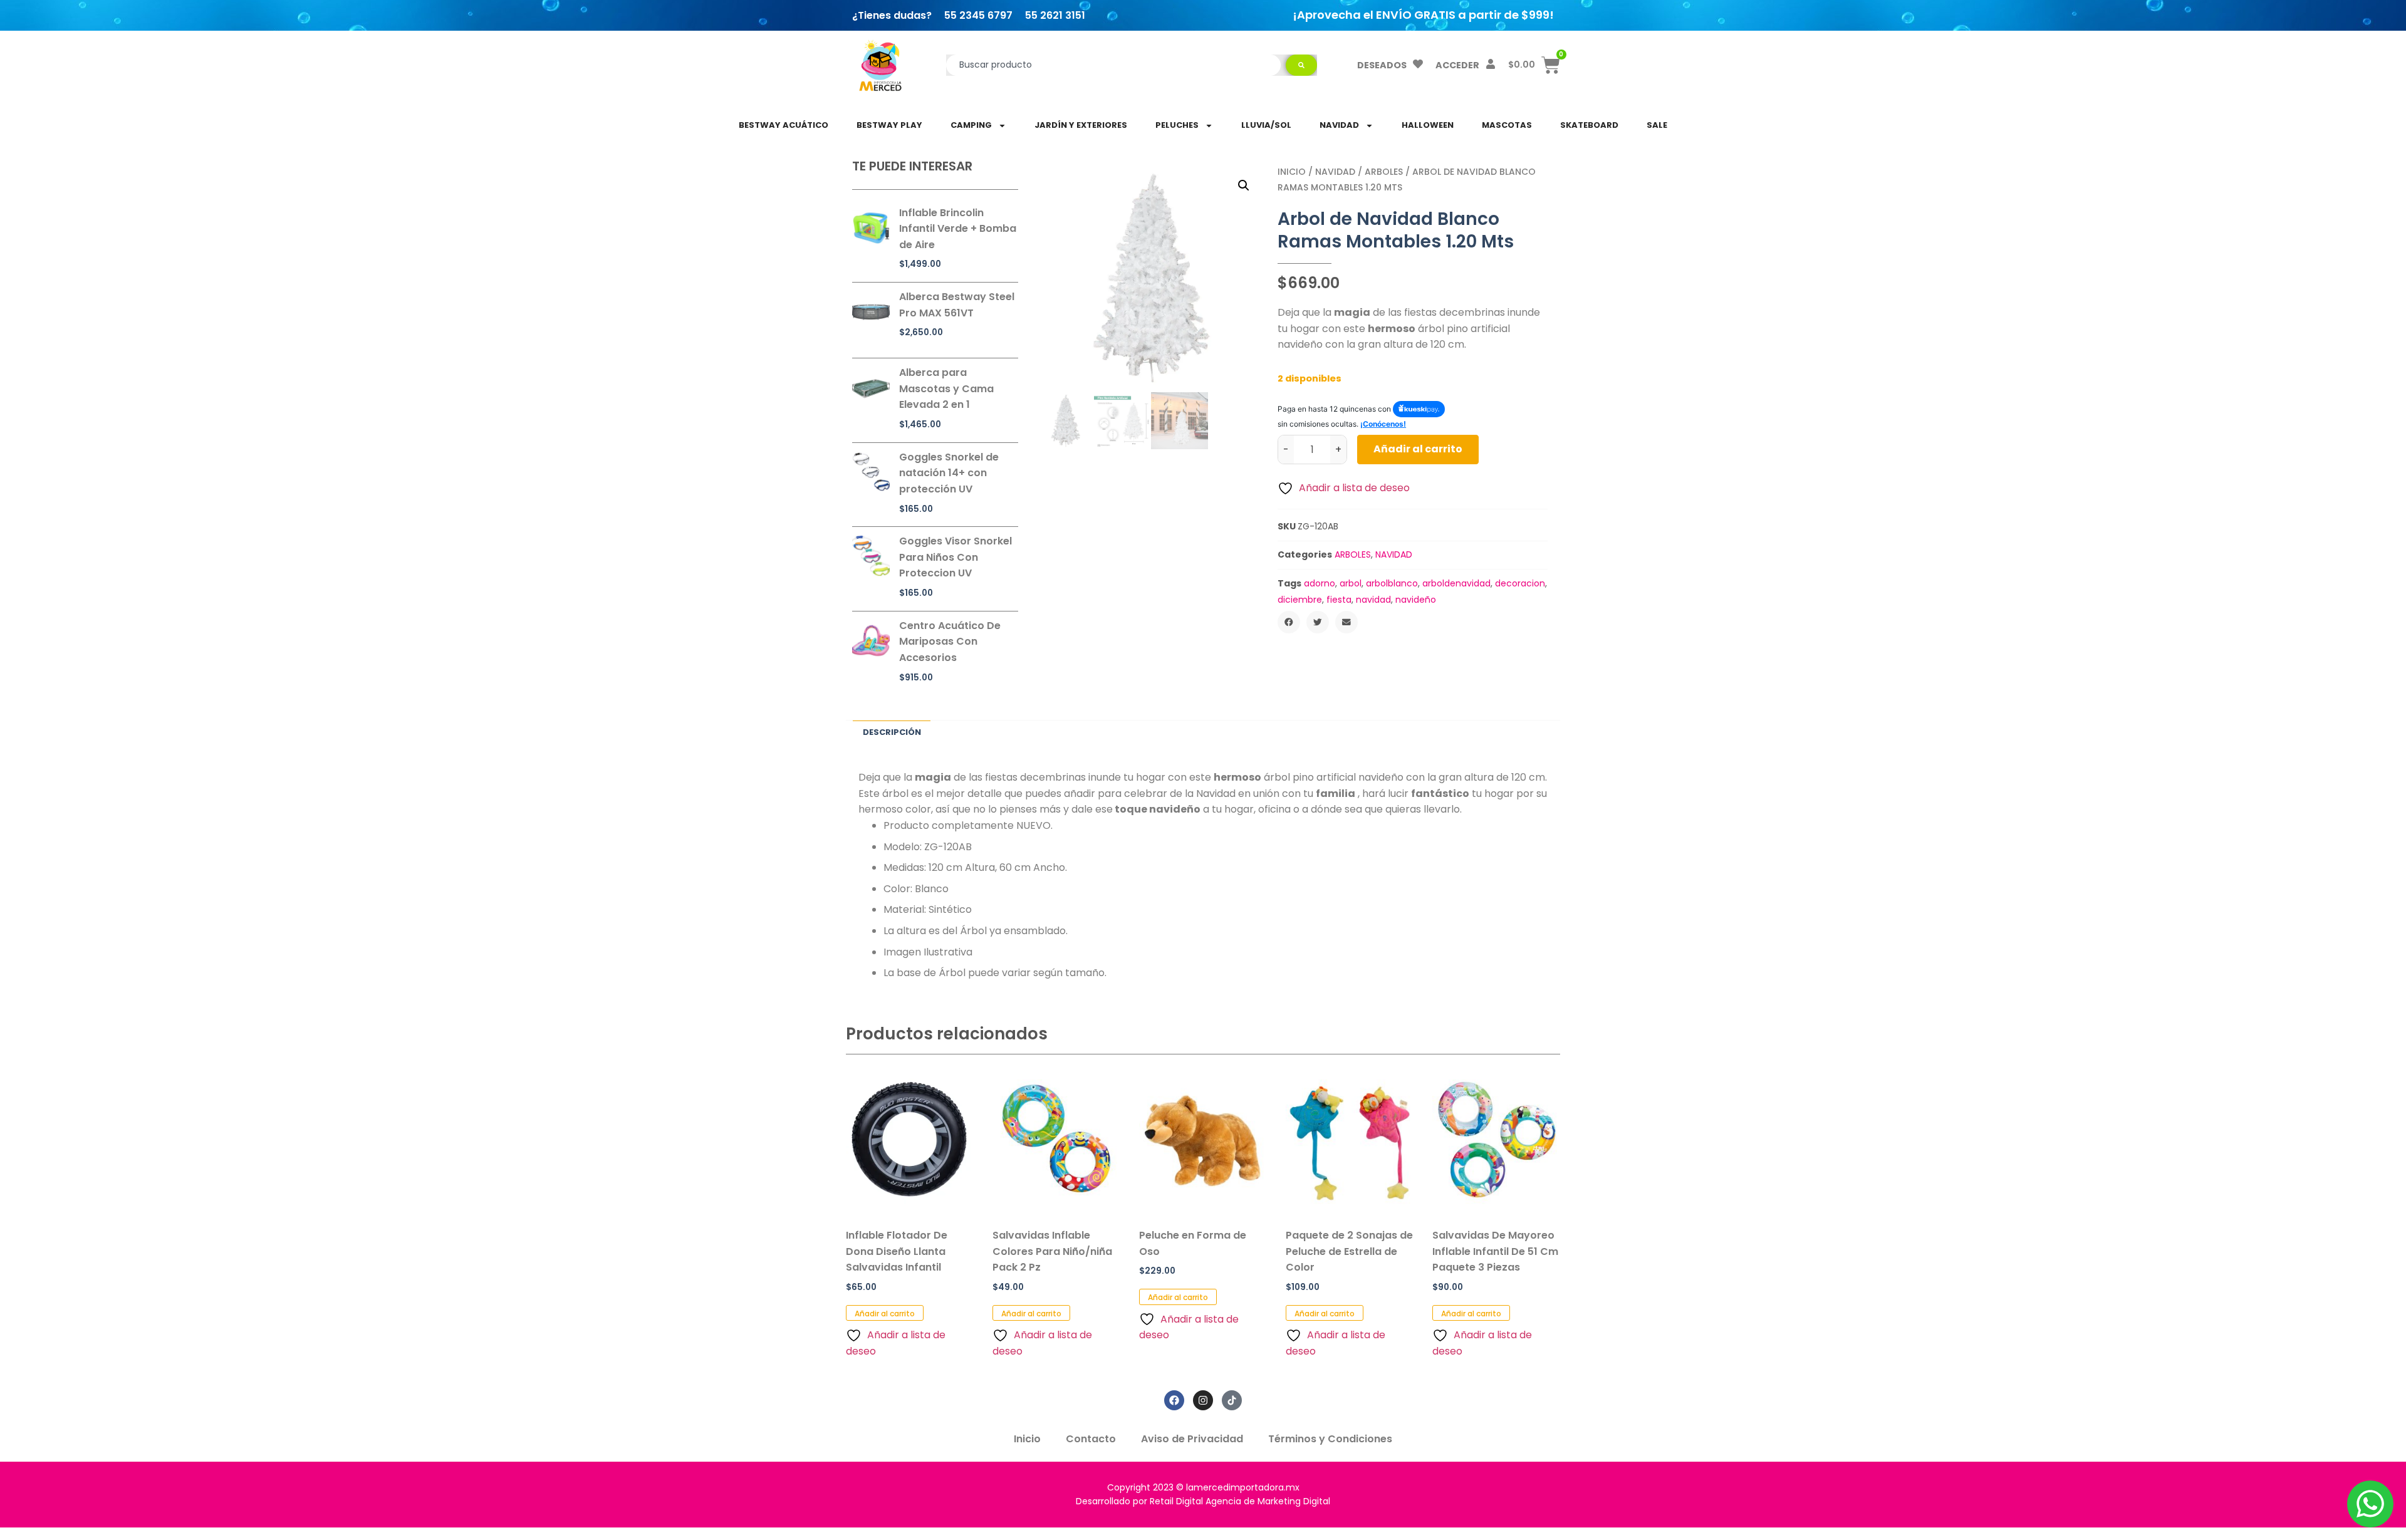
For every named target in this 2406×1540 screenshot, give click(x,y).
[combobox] (1114, 65)
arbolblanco (1392, 583)
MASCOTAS (1507, 125)
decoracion (1520, 583)
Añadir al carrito (1418, 449)
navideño (1416, 600)
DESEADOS (1382, 65)
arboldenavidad (1456, 583)
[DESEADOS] (1418, 64)
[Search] (1301, 65)
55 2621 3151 (1055, 15)
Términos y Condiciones (1330, 1439)
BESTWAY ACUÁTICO (784, 125)
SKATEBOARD (1589, 125)
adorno (1320, 583)
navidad (1373, 600)
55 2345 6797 (978, 15)
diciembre (1300, 600)
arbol (1351, 583)
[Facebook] (1174, 1400)
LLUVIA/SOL (1266, 125)
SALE (1657, 125)
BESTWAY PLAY (889, 125)
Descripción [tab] (892, 732)
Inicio (1292, 172)
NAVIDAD (1339, 125)
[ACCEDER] (1491, 64)
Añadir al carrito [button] (885, 1314)
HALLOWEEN (1428, 125)
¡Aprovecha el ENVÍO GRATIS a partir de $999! (1423, 15)
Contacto (1091, 1439)
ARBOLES (1384, 172)
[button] (1244, 185)
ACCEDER (1457, 65)
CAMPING (971, 125)
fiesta (1339, 600)
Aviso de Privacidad (1192, 1439)
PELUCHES (1177, 125)
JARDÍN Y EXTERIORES (1081, 125)
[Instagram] (1203, 1400)
